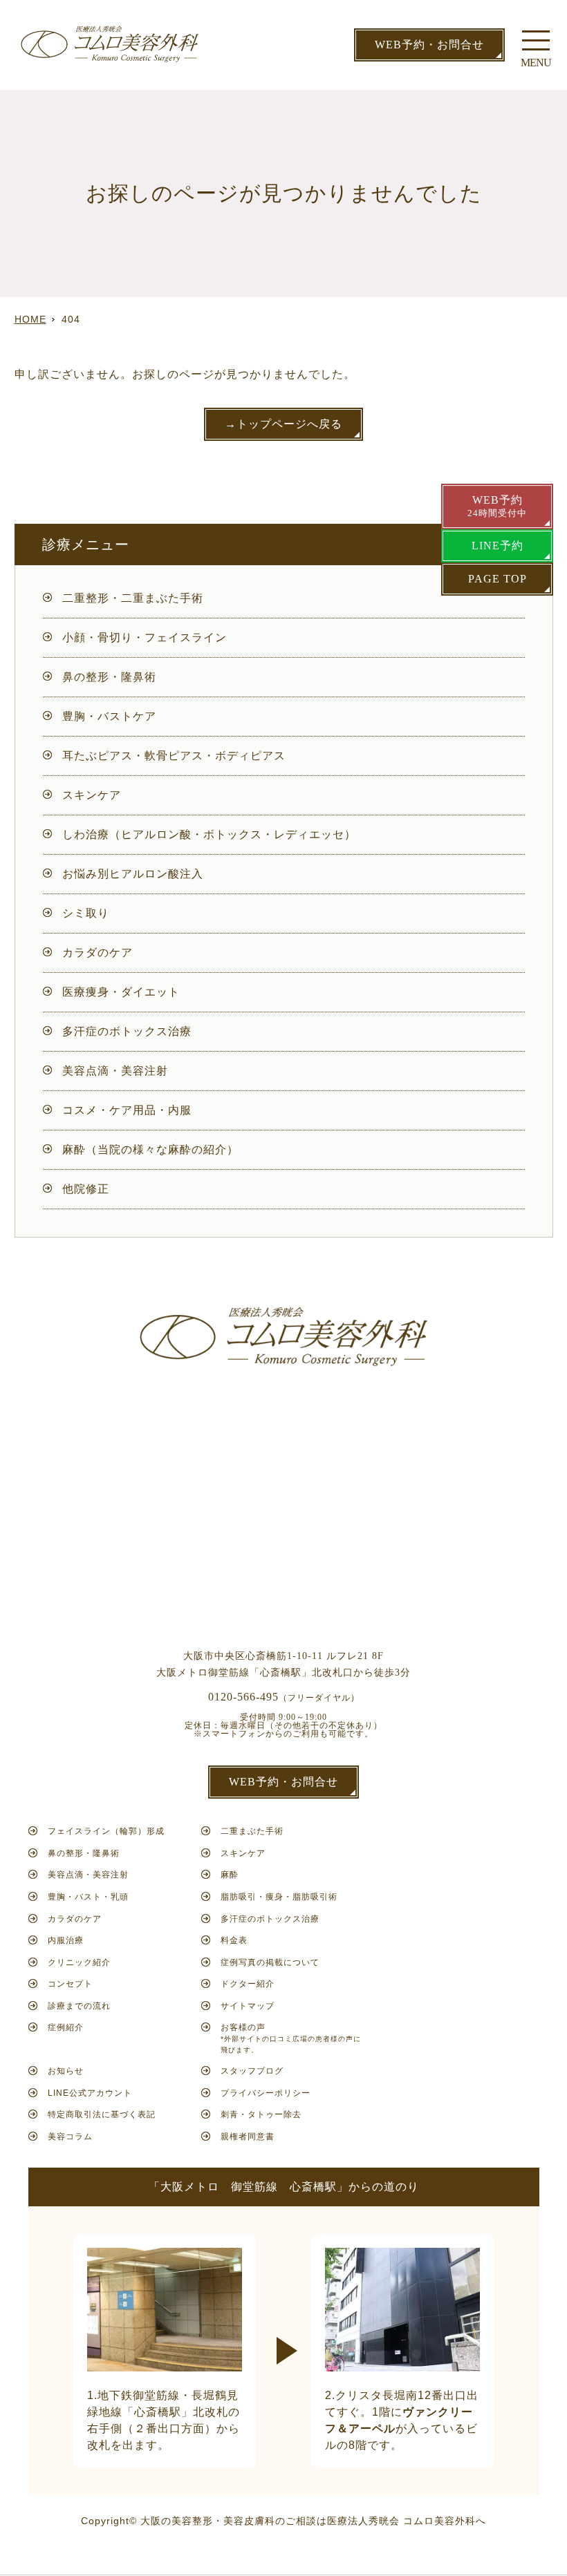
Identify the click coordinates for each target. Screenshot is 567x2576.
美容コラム (70, 2137)
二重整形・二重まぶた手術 (133, 598)
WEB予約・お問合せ (429, 45)
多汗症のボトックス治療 (127, 1031)
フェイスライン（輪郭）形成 (106, 1831)
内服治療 (66, 1940)
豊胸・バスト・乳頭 (88, 1897)
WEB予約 (497, 506)
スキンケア (92, 795)
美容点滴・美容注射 (115, 1071)
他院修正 (86, 1189)
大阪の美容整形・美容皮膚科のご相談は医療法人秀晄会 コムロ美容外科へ (313, 2521)
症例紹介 (66, 2027)
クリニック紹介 (79, 1962)
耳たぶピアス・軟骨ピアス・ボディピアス (174, 756)
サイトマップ (248, 2006)
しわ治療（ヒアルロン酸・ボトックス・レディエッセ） (209, 834)
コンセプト (70, 1984)
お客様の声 (291, 2038)
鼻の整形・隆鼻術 (109, 677)
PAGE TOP (498, 579)
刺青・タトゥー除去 (261, 2114)
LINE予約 (498, 546)
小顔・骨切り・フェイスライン (145, 637)
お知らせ (66, 2071)
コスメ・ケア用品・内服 (127, 1110)
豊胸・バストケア (109, 716)
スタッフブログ (252, 2071)
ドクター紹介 (248, 1984)
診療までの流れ (79, 2006)
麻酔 (230, 1875)
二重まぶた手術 (252, 1831)
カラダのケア (97, 953)
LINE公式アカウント (90, 2093)
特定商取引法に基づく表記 (102, 2114)
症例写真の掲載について (270, 1962)
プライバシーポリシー (266, 2093)
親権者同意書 (248, 2137)
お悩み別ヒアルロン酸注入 (133, 874)
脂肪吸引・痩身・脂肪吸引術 (279, 1897)
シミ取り (86, 913)
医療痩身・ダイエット (121, 992)
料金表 (234, 1940)
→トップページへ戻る (283, 424)
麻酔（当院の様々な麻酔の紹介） (150, 1149)
